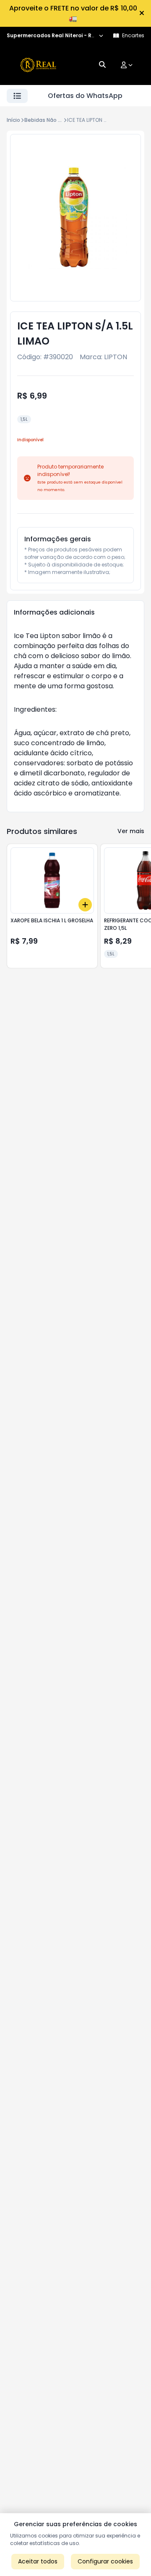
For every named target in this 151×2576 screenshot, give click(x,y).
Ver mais (131, 831)
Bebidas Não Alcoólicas (54, 120)
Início (13, 120)
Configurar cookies (105, 2561)
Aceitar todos (38, 2561)
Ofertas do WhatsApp (85, 96)
